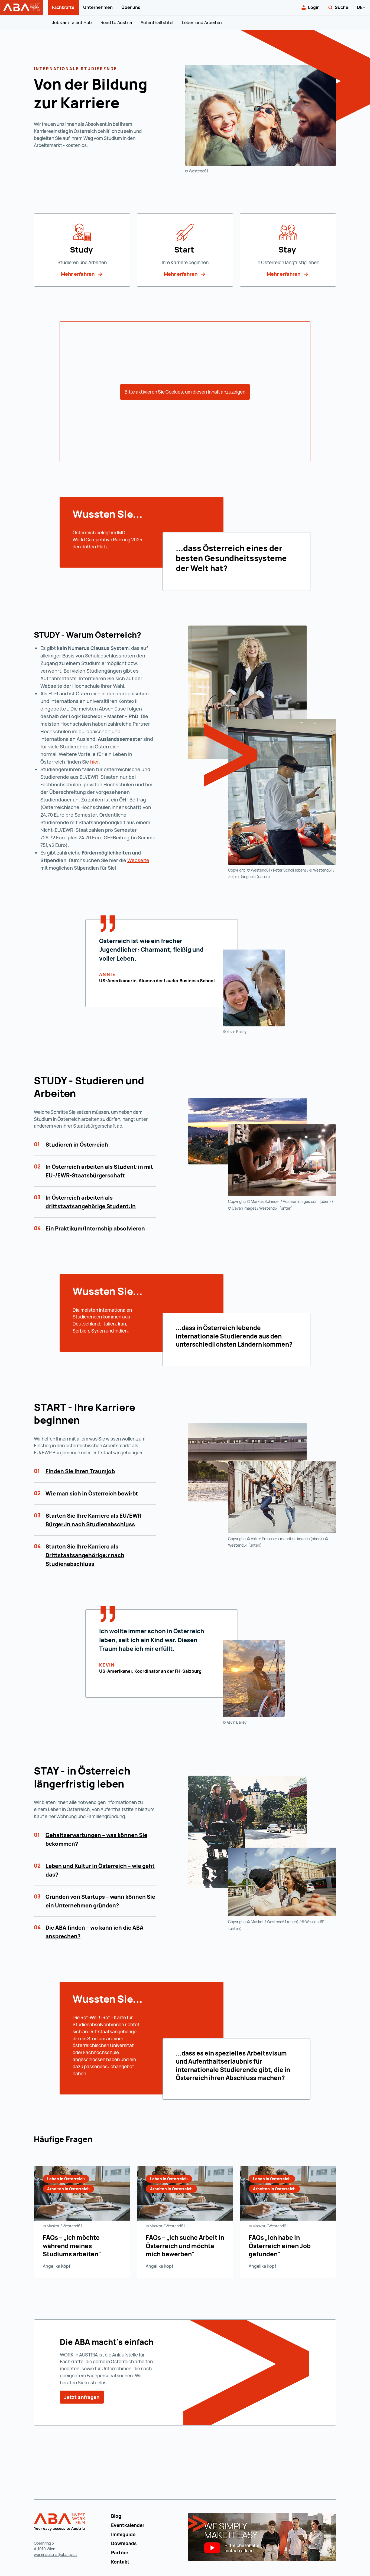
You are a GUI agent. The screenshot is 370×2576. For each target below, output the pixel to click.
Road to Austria (116, 22)
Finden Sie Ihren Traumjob (80, 1471)
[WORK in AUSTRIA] (60, 2522)
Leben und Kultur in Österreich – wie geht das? (100, 1870)
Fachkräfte (63, 7)
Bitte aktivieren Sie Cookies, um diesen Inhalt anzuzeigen (185, 392)
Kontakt (120, 2562)
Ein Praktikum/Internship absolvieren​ (95, 1228)
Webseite (138, 860)
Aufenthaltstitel (157, 22)
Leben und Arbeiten (202, 22)
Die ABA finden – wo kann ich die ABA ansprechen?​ (95, 1932)
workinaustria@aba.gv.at (56, 2554)
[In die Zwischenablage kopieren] (124, 104)
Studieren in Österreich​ (77, 1145)
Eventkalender (128, 2525)
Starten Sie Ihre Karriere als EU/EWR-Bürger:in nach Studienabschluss (95, 1520)
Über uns (131, 7)
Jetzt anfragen (82, 2397)
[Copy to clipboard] (145, 636)
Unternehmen (98, 7)
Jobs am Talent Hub (72, 22)
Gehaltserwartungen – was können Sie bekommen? (96, 1839)
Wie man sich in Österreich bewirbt (92, 1493)
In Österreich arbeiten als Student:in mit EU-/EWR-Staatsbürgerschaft (99, 1171)
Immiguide (123, 2534)
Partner (120, 2553)
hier (95, 762)
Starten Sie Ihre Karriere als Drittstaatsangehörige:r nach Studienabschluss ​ (85, 1555)
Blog (116, 2516)
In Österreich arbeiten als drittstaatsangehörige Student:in (91, 1202)
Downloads (124, 2543)
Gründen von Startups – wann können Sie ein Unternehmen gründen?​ (100, 1901)
